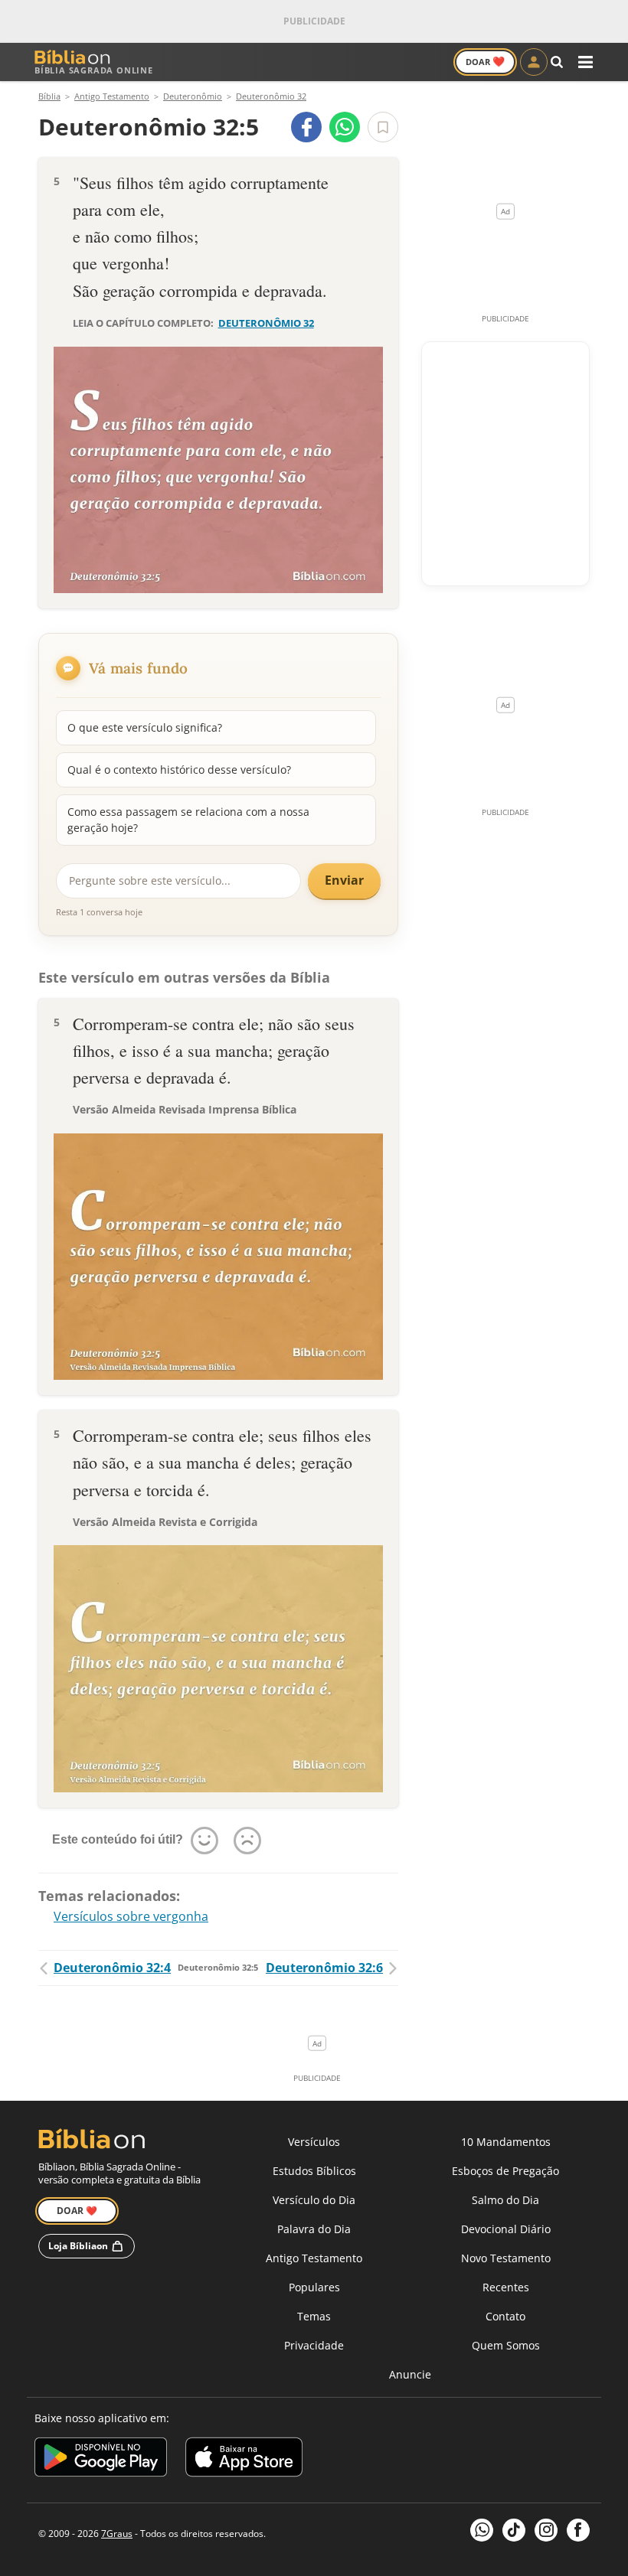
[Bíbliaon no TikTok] (514, 2530)
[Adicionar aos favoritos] (383, 127)
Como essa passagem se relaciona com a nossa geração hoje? (188, 819)
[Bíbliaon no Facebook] (578, 2530)
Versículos (314, 2142)
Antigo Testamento (314, 2258)
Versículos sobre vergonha (131, 1916)
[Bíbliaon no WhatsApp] (482, 2530)
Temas (314, 2316)
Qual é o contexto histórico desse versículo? (179, 770)
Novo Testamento (506, 2258)
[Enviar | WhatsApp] (345, 127)
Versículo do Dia (314, 2200)
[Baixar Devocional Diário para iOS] (244, 2459)
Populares (314, 2287)
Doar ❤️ (77, 2211)
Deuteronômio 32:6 (324, 1968)
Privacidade (314, 2345)
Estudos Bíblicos (314, 2171)
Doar (485, 61)
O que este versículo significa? (145, 727)
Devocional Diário (506, 2229)
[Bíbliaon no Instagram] (546, 2530)
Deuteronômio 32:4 (112, 1968)
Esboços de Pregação (505, 2171)
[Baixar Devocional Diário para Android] (101, 2459)
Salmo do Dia (505, 2200)
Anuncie (410, 2374)
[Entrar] (534, 62)
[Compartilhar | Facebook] (306, 127)
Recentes (506, 2287)
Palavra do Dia (314, 2229)
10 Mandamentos (506, 2142)
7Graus (117, 2534)
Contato (505, 2316)
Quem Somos (506, 2345)
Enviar (344, 880)
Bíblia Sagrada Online (94, 70)
